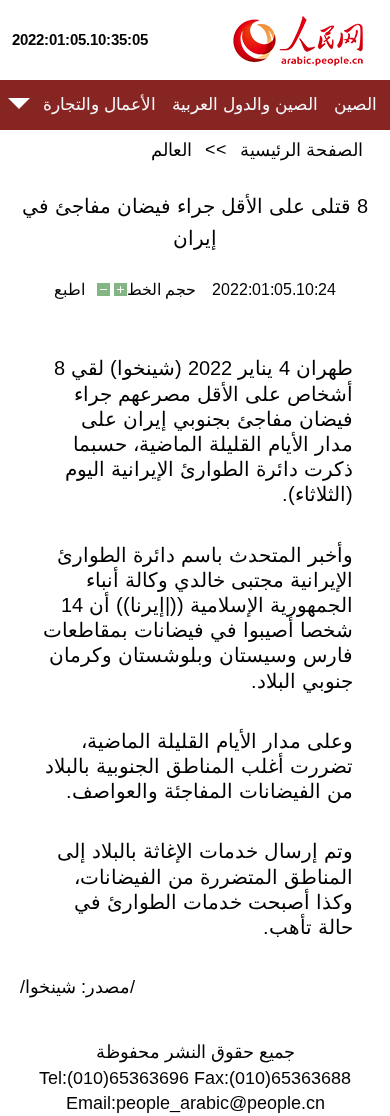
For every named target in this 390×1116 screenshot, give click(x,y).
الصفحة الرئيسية (301, 150)
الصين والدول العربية (245, 104)
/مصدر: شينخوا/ (77, 987)
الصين (355, 104)
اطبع (69, 289)
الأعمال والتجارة (99, 104)
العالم (171, 150)
